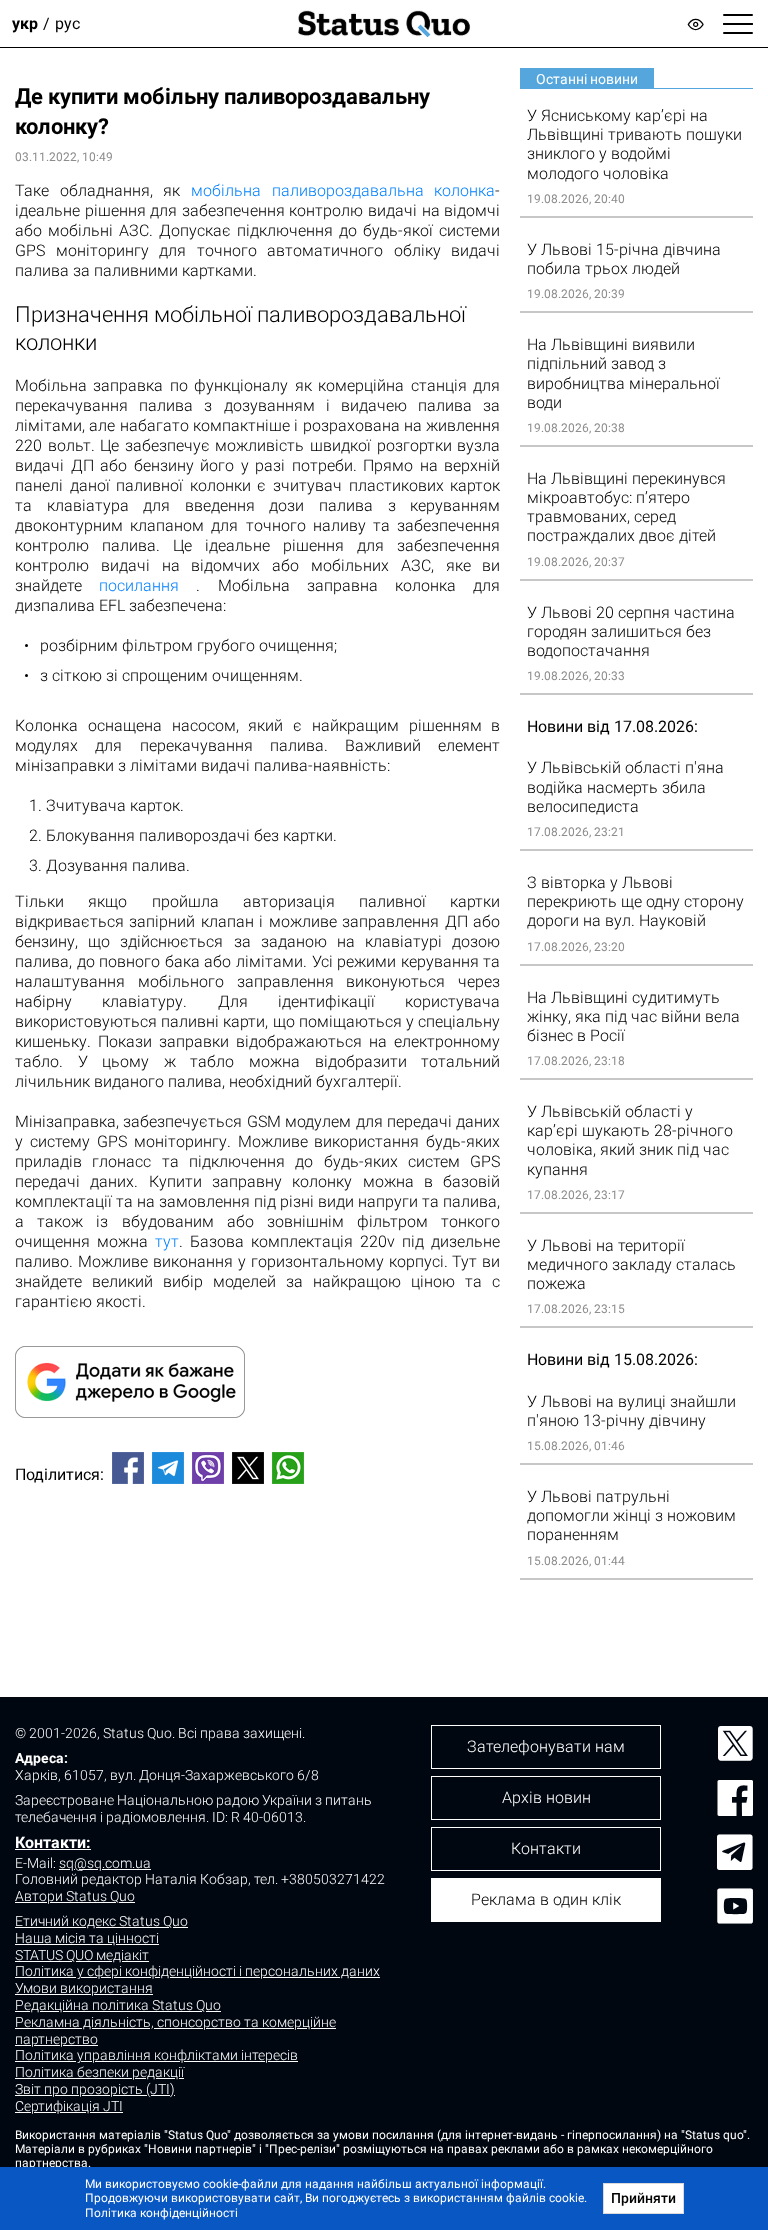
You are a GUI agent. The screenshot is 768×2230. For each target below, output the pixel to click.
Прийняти (643, 2198)
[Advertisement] (257, 1566)
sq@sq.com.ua (105, 1863)
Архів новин (546, 1797)
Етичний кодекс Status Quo (101, 1921)
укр (25, 23)
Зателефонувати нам (546, 1746)
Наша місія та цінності (87, 1938)
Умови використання (84, 1988)
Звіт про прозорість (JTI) (95, 2089)
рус (67, 23)
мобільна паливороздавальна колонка (343, 190)
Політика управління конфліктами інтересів (156, 2055)
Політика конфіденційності (161, 2213)
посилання (139, 585)
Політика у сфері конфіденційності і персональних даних (197, 1971)
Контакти (546, 1848)
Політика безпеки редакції (99, 2072)
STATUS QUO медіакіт (82, 1955)
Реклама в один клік (546, 1899)
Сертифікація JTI (69, 2106)
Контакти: (53, 1842)
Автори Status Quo (75, 1896)
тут (167, 1241)
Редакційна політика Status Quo (118, 2005)
